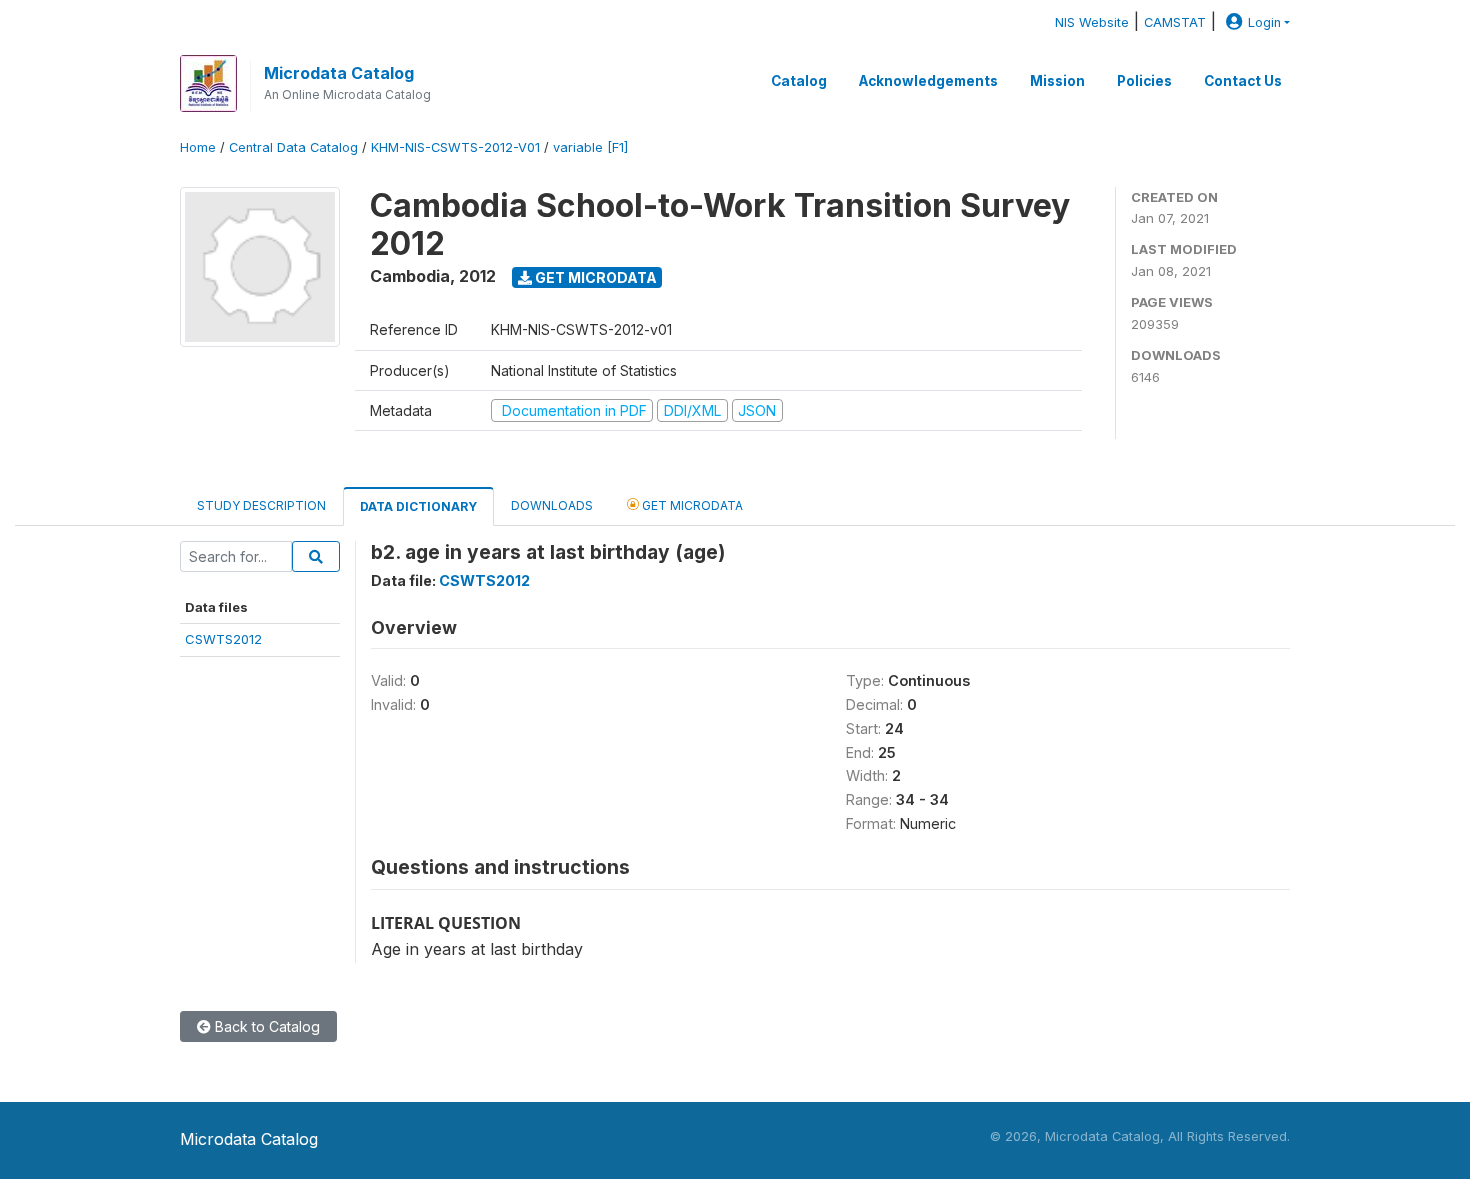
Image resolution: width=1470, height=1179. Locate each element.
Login (1264, 22)
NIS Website (1092, 22)
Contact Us (1243, 81)
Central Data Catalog (293, 147)
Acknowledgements (928, 81)
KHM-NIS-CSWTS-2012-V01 (455, 147)
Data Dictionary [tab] (418, 506)
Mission (1057, 81)
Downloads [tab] (552, 505)
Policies (1144, 81)
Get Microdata (594, 277)
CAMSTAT (1175, 22)
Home (198, 147)
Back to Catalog (265, 1026)
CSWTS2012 (223, 639)
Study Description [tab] (261, 505)
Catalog (799, 81)
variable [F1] (590, 147)
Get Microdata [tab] (691, 505)
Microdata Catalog (339, 73)
